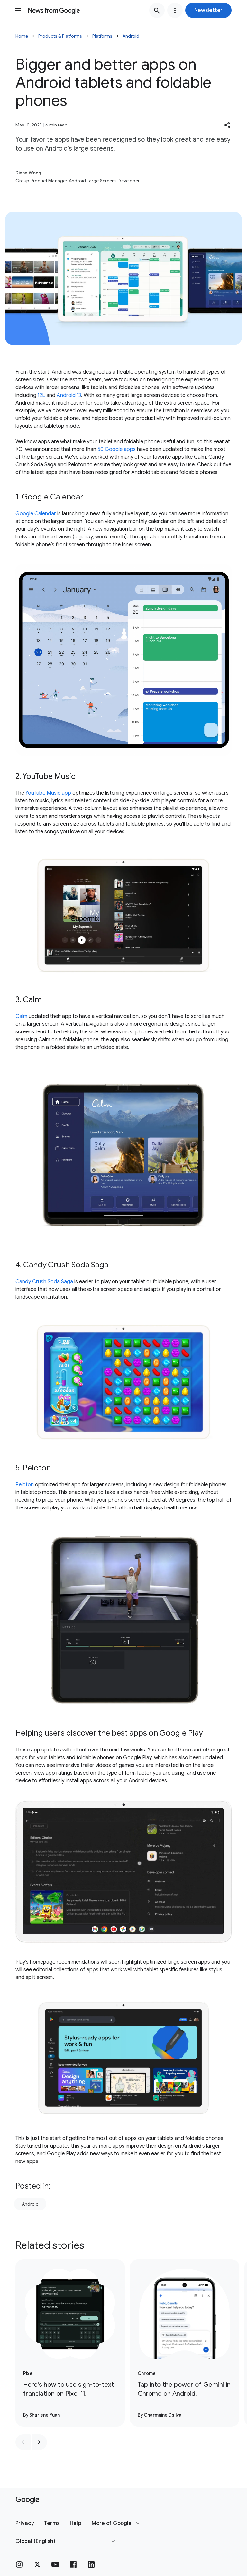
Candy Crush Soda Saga (44, 1282)
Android (131, 36)
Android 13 (69, 395)
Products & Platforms (60, 36)
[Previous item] (23, 2442)
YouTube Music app (48, 793)
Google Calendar (36, 514)
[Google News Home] (54, 10)
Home (22, 36)
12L (41, 395)
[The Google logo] (27, 2500)
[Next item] (39, 2442)
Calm (21, 1016)
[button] (208, 10)
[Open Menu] (18, 10)
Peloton (25, 1485)
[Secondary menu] (175, 10)
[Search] (157, 10)
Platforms (102, 36)
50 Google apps (117, 449)
